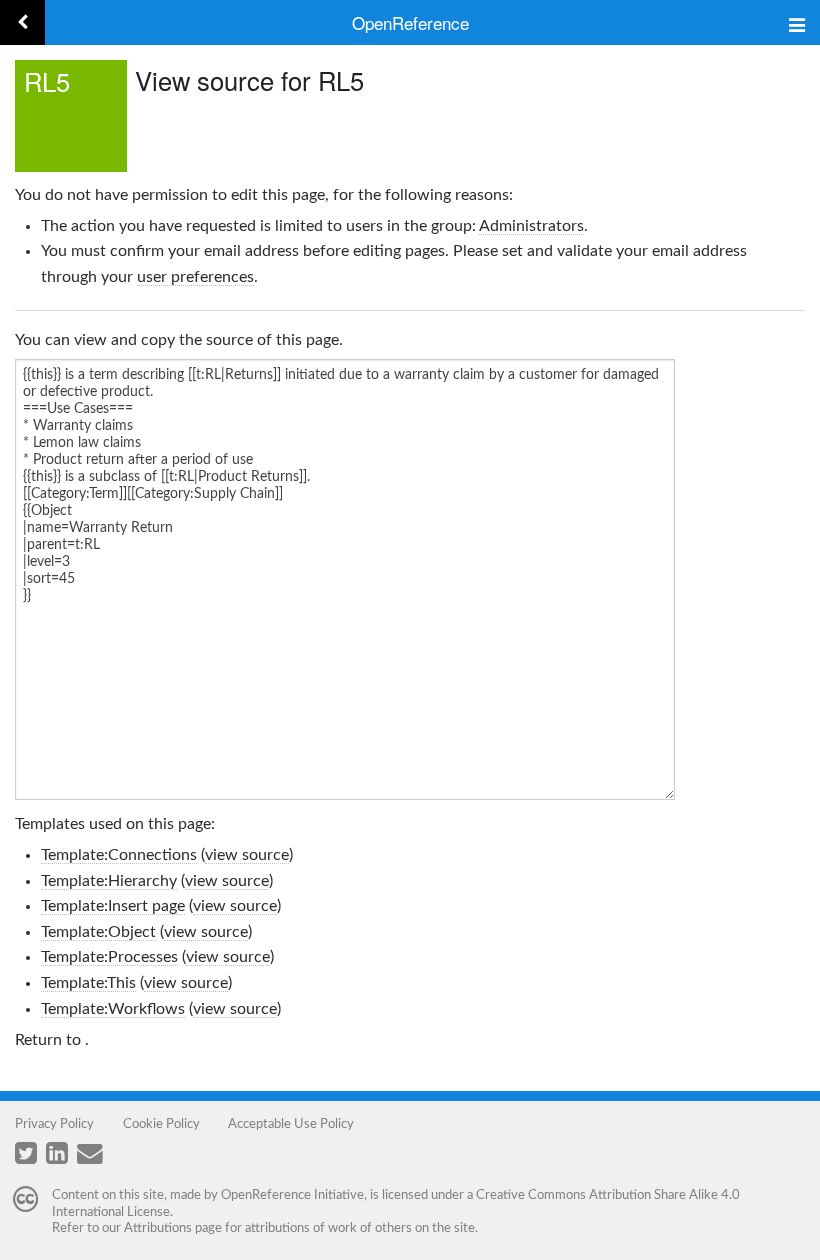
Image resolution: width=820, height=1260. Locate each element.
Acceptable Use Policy (291, 1124)
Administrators (531, 226)
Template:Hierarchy (109, 881)
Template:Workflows (113, 1009)
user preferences (195, 277)
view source (247, 855)
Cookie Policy (161, 1124)
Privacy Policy (54, 1124)
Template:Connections (119, 855)
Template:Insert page (113, 906)
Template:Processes (109, 957)
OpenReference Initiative (292, 1195)
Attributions (158, 1228)
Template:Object (98, 932)
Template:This (88, 983)
